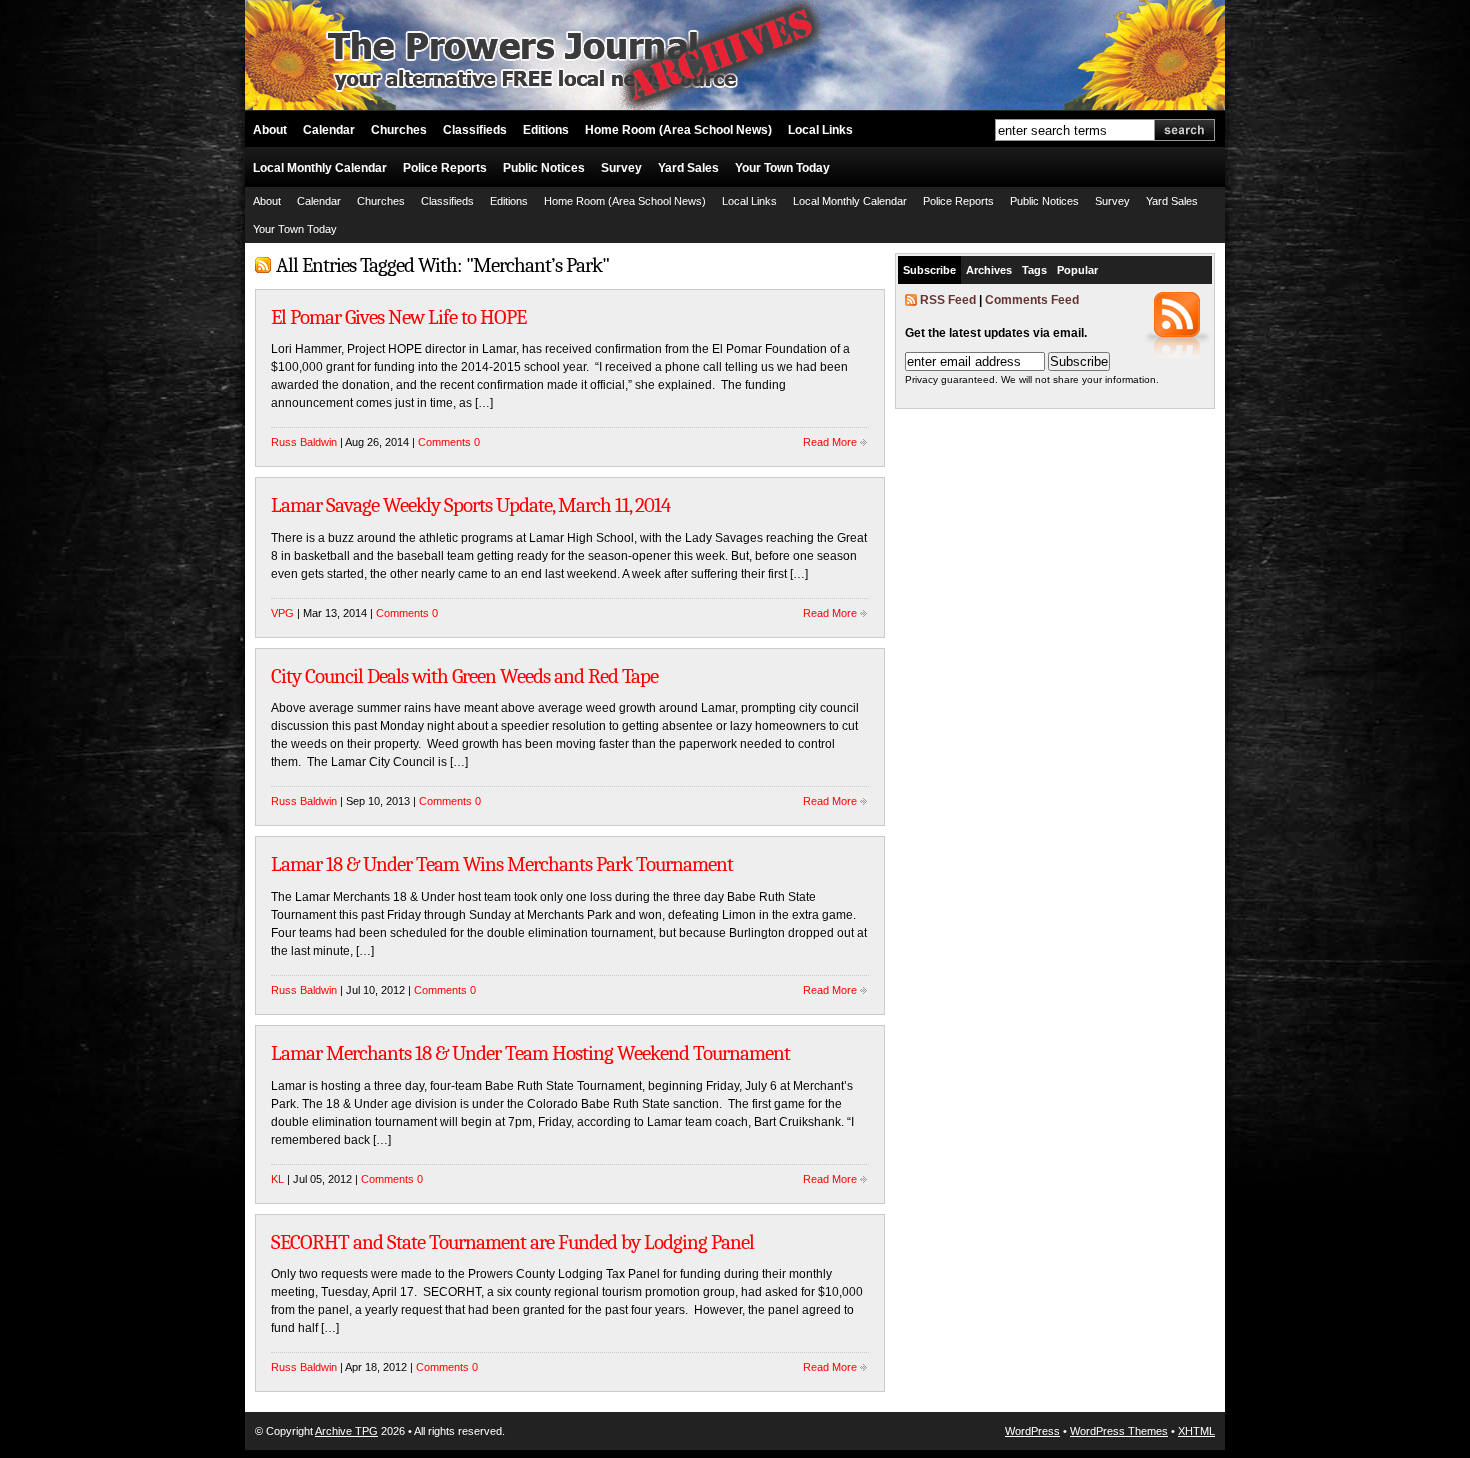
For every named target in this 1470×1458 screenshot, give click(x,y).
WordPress (1032, 1431)
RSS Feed (948, 300)
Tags (1034, 270)
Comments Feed (1032, 300)
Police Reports (445, 168)
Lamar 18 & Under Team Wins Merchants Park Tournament (502, 864)
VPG (282, 613)
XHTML (1196, 1431)
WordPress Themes (1119, 1431)
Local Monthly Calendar (320, 168)
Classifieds (475, 130)
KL (277, 1179)
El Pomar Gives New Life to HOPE (398, 317)
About (270, 130)
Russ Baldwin (304, 442)
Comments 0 (449, 442)
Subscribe (929, 270)
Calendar (329, 130)
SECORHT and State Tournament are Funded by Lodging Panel (512, 1242)
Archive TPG (346, 1431)
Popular (1077, 270)
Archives (989, 270)
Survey (621, 168)
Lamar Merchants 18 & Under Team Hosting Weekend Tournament (530, 1053)
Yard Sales (688, 168)
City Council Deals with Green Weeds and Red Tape (464, 676)
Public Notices (544, 168)
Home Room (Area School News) (678, 130)
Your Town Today (782, 168)
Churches (399, 130)
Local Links (820, 130)
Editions (546, 130)
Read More (830, 442)
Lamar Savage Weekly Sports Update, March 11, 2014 (470, 505)
